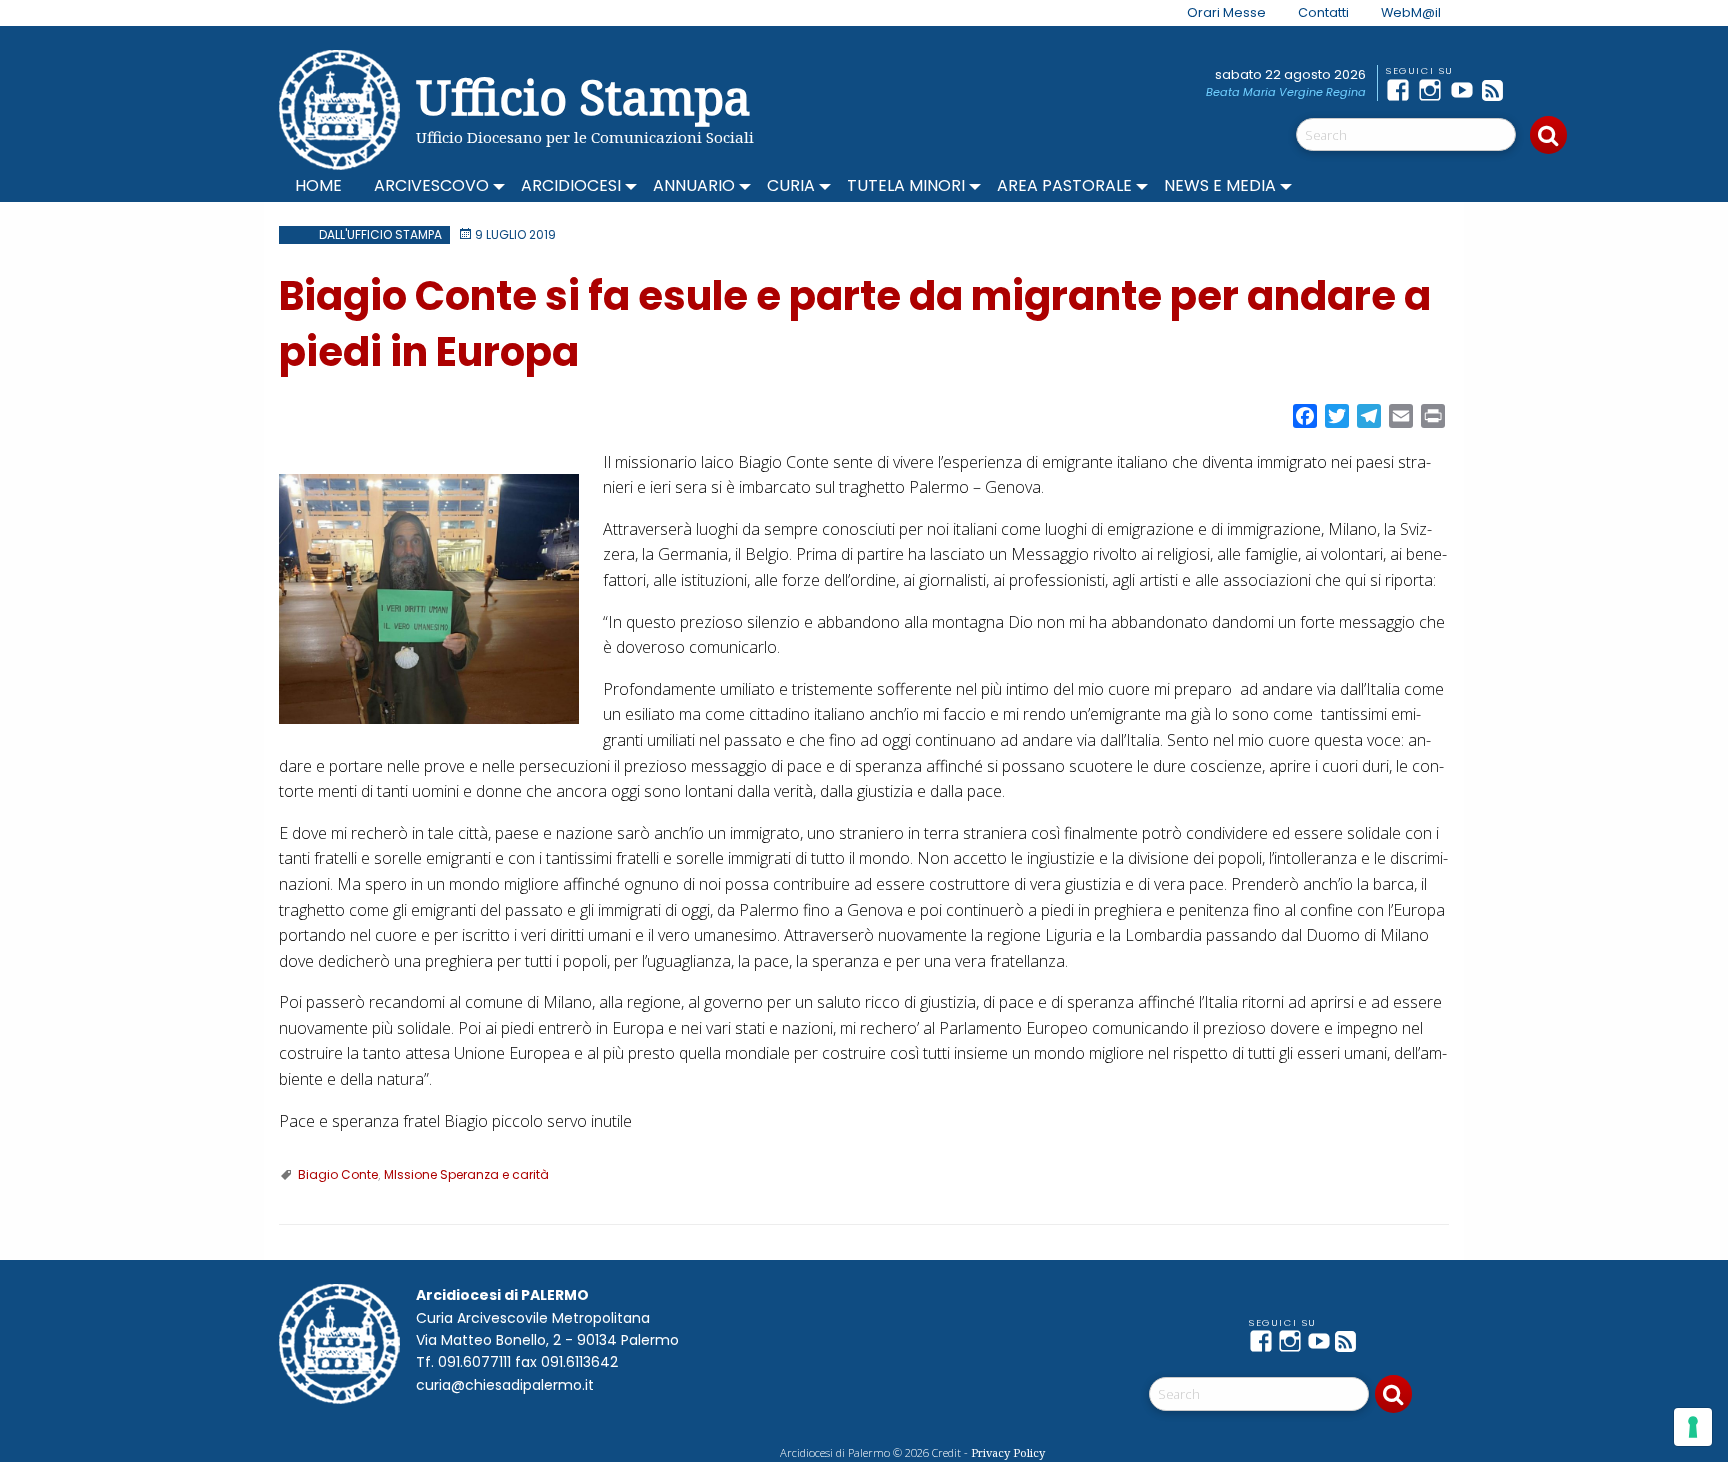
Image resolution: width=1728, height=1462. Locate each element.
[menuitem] (1214, 13)
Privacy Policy (1008, 1452)
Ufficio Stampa (583, 96)
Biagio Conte (338, 1174)
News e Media (1220, 185)
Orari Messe (1226, 12)
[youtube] (1466, 90)
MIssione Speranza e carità (466, 1174)
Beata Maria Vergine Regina (1286, 92)
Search (1548, 135)
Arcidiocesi (571, 185)
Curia (791, 185)
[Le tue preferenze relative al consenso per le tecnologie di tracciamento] (1693, 1427)
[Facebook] (1402, 90)
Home (318, 185)
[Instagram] (1434, 90)
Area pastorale (1064, 185)
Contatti (1323, 12)
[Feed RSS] (1498, 90)
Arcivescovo (431, 185)
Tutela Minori (906, 185)
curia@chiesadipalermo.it (505, 1385)
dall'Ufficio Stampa (380, 234)
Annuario (694, 185)
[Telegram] (1530, 90)
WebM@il (1411, 12)
